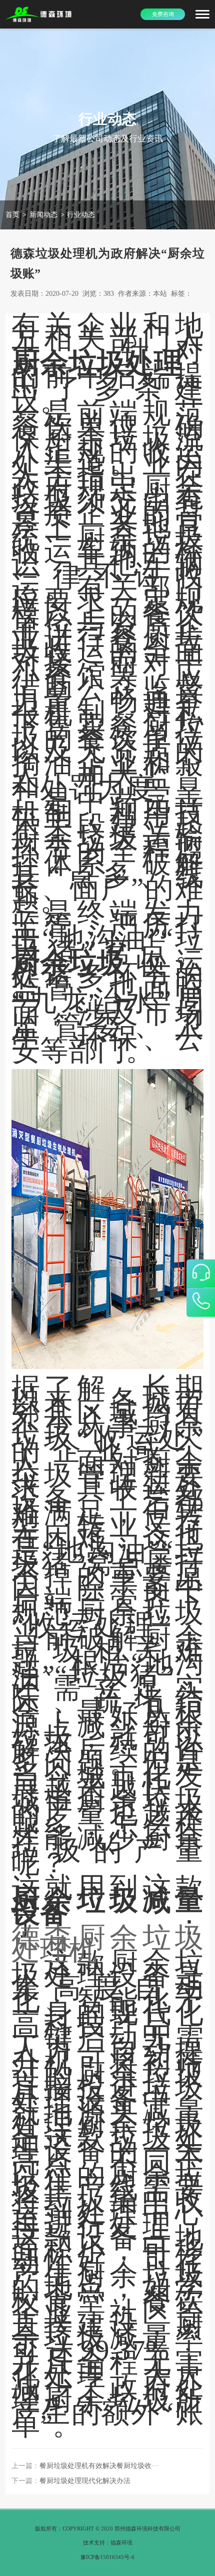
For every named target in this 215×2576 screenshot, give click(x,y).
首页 (12, 214)
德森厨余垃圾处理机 (107, 1944)
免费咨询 (163, 14)
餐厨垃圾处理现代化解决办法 (85, 2481)
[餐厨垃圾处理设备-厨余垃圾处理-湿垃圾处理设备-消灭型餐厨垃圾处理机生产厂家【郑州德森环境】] (39, 14)
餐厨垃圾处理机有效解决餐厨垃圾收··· (99, 2466)
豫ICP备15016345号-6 (107, 2557)
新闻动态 (43, 214)
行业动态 (81, 214)
